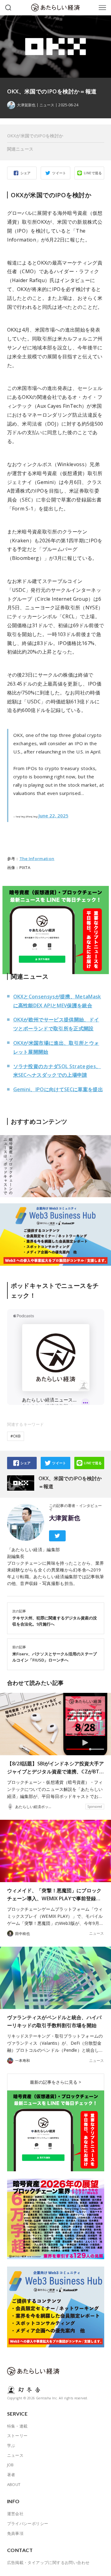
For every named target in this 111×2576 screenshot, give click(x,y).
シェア (26, 173)
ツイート (59, 173)
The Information (37, 859)
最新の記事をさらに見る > (55, 2082)
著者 (11, 2475)
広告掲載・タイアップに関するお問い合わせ (48, 2562)
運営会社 (15, 2514)
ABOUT (14, 2484)
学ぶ (11, 2445)
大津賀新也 (65, 1518)
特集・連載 (17, 2426)
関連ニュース (20, 149)
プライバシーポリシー (28, 2523)
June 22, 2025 (53, 816)
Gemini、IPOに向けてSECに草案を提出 (58, 1089)
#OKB (16, 1436)
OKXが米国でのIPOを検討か (35, 136)
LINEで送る (93, 173)
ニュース (47, 105)
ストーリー (17, 2436)
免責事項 (15, 2533)
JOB (10, 2465)
